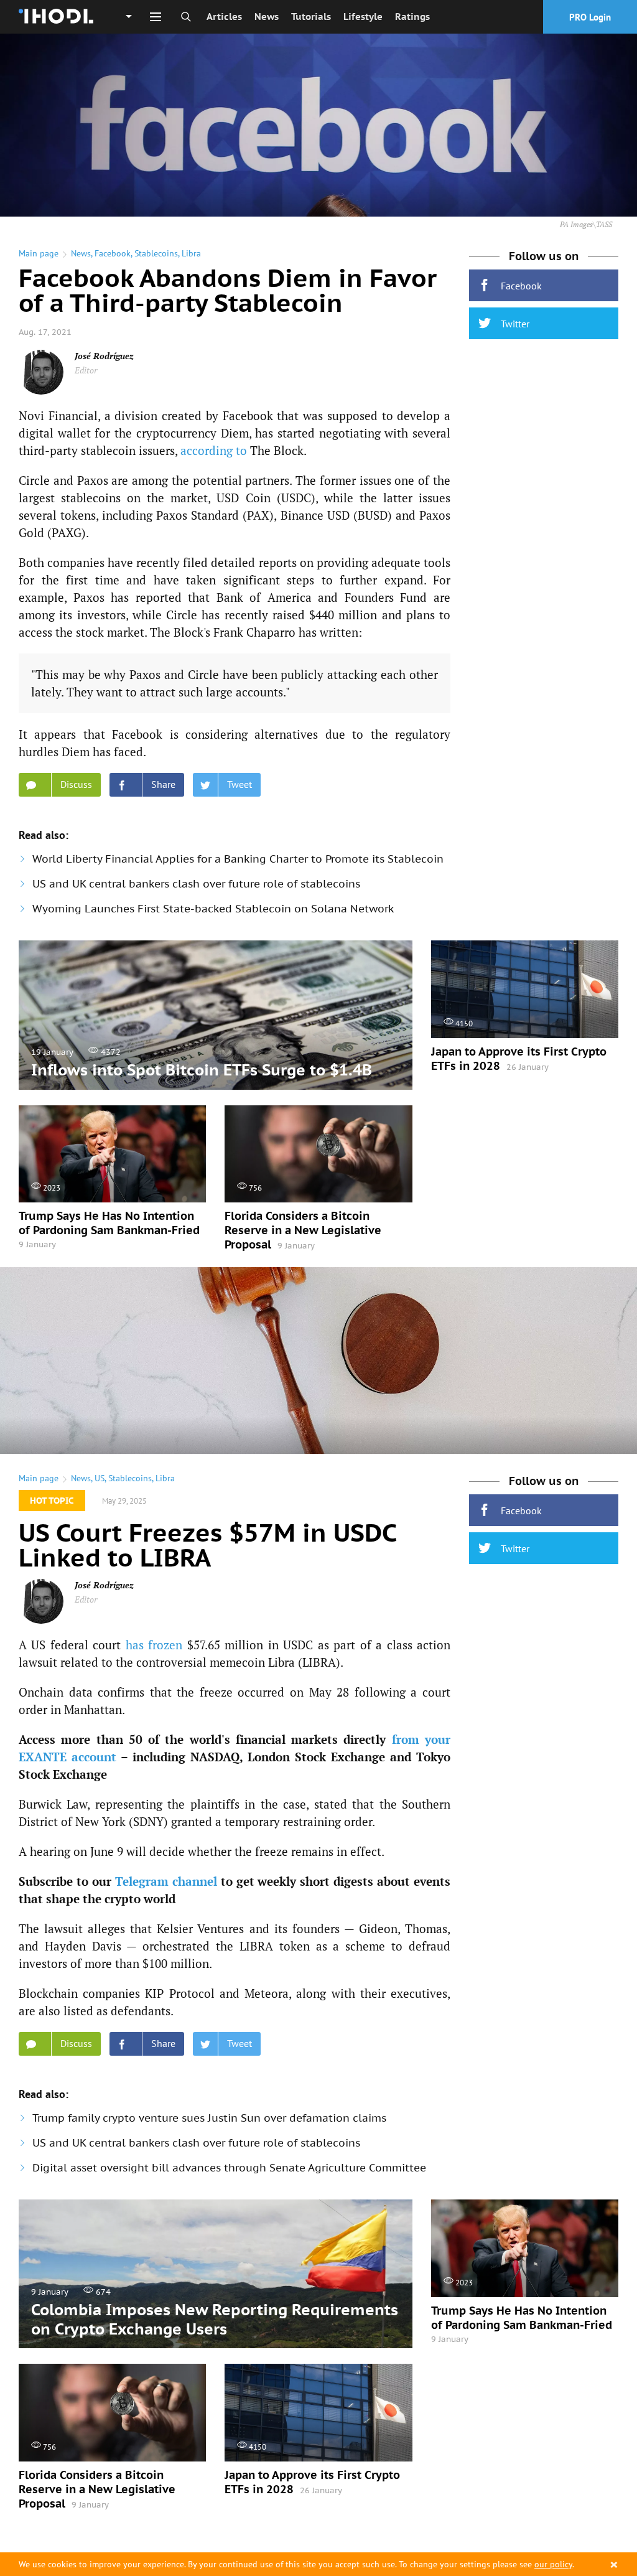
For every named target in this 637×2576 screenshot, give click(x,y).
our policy (553, 2564)
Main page (39, 253)
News (267, 16)
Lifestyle (363, 16)
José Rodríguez (104, 356)
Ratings (412, 16)
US (100, 1478)
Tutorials (311, 16)
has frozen (154, 1645)
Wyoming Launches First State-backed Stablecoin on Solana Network (213, 909)
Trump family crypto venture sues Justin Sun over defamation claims (209, 2118)
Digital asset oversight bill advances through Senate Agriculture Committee (229, 2168)
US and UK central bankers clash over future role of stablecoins (196, 884)
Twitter (515, 324)
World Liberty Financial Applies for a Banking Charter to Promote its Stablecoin (238, 859)
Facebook (113, 253)
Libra (191, 253)
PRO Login (590, 17)
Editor (86, 370)
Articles (224, 16)
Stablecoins (156, 253)
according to (214, 450)
